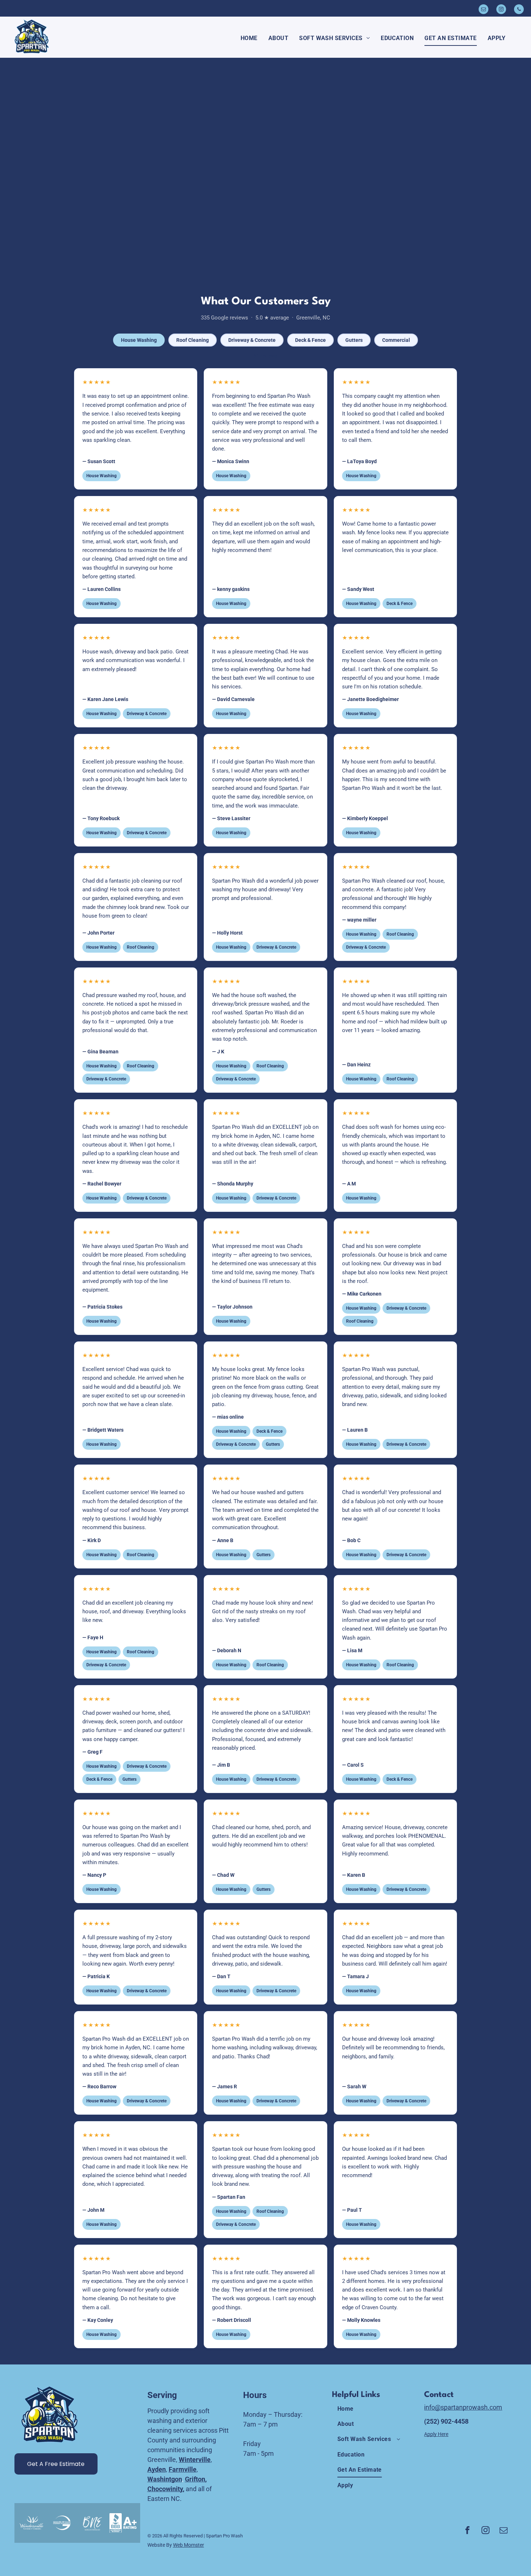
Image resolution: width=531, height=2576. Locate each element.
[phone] (519, 10)
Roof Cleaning (193, 340)
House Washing (139, 340)
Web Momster (189, 2545)
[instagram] (501, 10)
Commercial (396, 340)
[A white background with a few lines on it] (123, 2523)
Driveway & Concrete (252, 340)
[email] (483, 10)
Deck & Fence (310, 340)
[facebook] (467, 2531)
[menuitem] (249, 38)
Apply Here (436, 2434)
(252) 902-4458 (446, 2421)
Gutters (354, 340)
